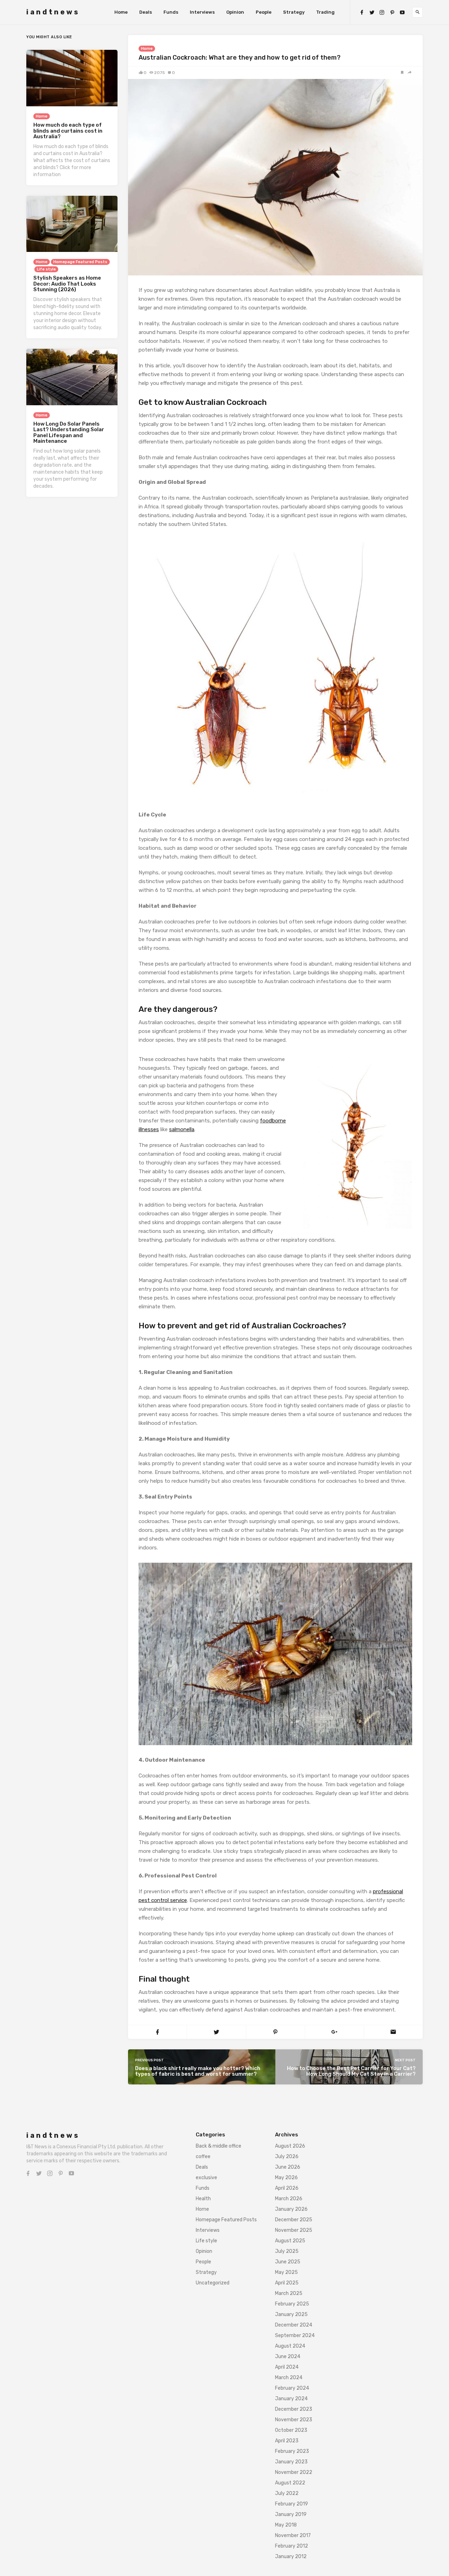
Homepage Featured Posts (80, 262)
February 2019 (291, 2504)
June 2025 (288, 2262)
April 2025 (287, 2283)
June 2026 (288, 2167)
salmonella (182, 1129)
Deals (146, 12)
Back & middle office (219, 2146)
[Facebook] (362, 12)
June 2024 (288, 2357)
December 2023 (294, 2409)
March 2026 (289, 2199)
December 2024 (294, 2325)
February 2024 (292, 2388)
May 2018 (286, 2525)
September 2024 (295, 2335)
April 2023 (287, 2441)
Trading (325, 12)
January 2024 (291, 2399)
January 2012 (291, 2557)
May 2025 (286, 2272)
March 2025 (289, 2293)
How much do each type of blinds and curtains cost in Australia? (68, 131)
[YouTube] (402, 12)
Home (121, 12)
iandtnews (53, 12)
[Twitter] (372, 12)
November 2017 (293, 2535)
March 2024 (289, 2378)
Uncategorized (213, 2283)
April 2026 (287, 2188)
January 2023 (291, 2462)
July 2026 (287, 2157)
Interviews (202, 12)
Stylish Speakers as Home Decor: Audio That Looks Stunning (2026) (67, 284)
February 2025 (292, 2304)
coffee (203, 2157)
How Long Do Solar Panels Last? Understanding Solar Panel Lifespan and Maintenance (69, 433)
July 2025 (287, 2251)
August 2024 (290, 2346)
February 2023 (292, 2451)
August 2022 (290, 2483)
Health (203, 2199)
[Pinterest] (392, 12)
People (264, 12)
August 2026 (290, 2146)
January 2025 (291, 2314)
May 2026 (286, 2178)
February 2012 (291, 2546)
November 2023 (294, 2420)
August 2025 (290, 2241)
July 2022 (287, 2493)
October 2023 (291, 2430)
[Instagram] (382, 12)
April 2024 (287, 2367)
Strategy (294, 12)
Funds (171, 12)
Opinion (235, 12)
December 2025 (294, 2220)
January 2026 (291, 2209)
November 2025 (294, 2230)
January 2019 (291, 2514)
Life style (46, 269)
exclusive (206, 2178)
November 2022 (294, 2472)
